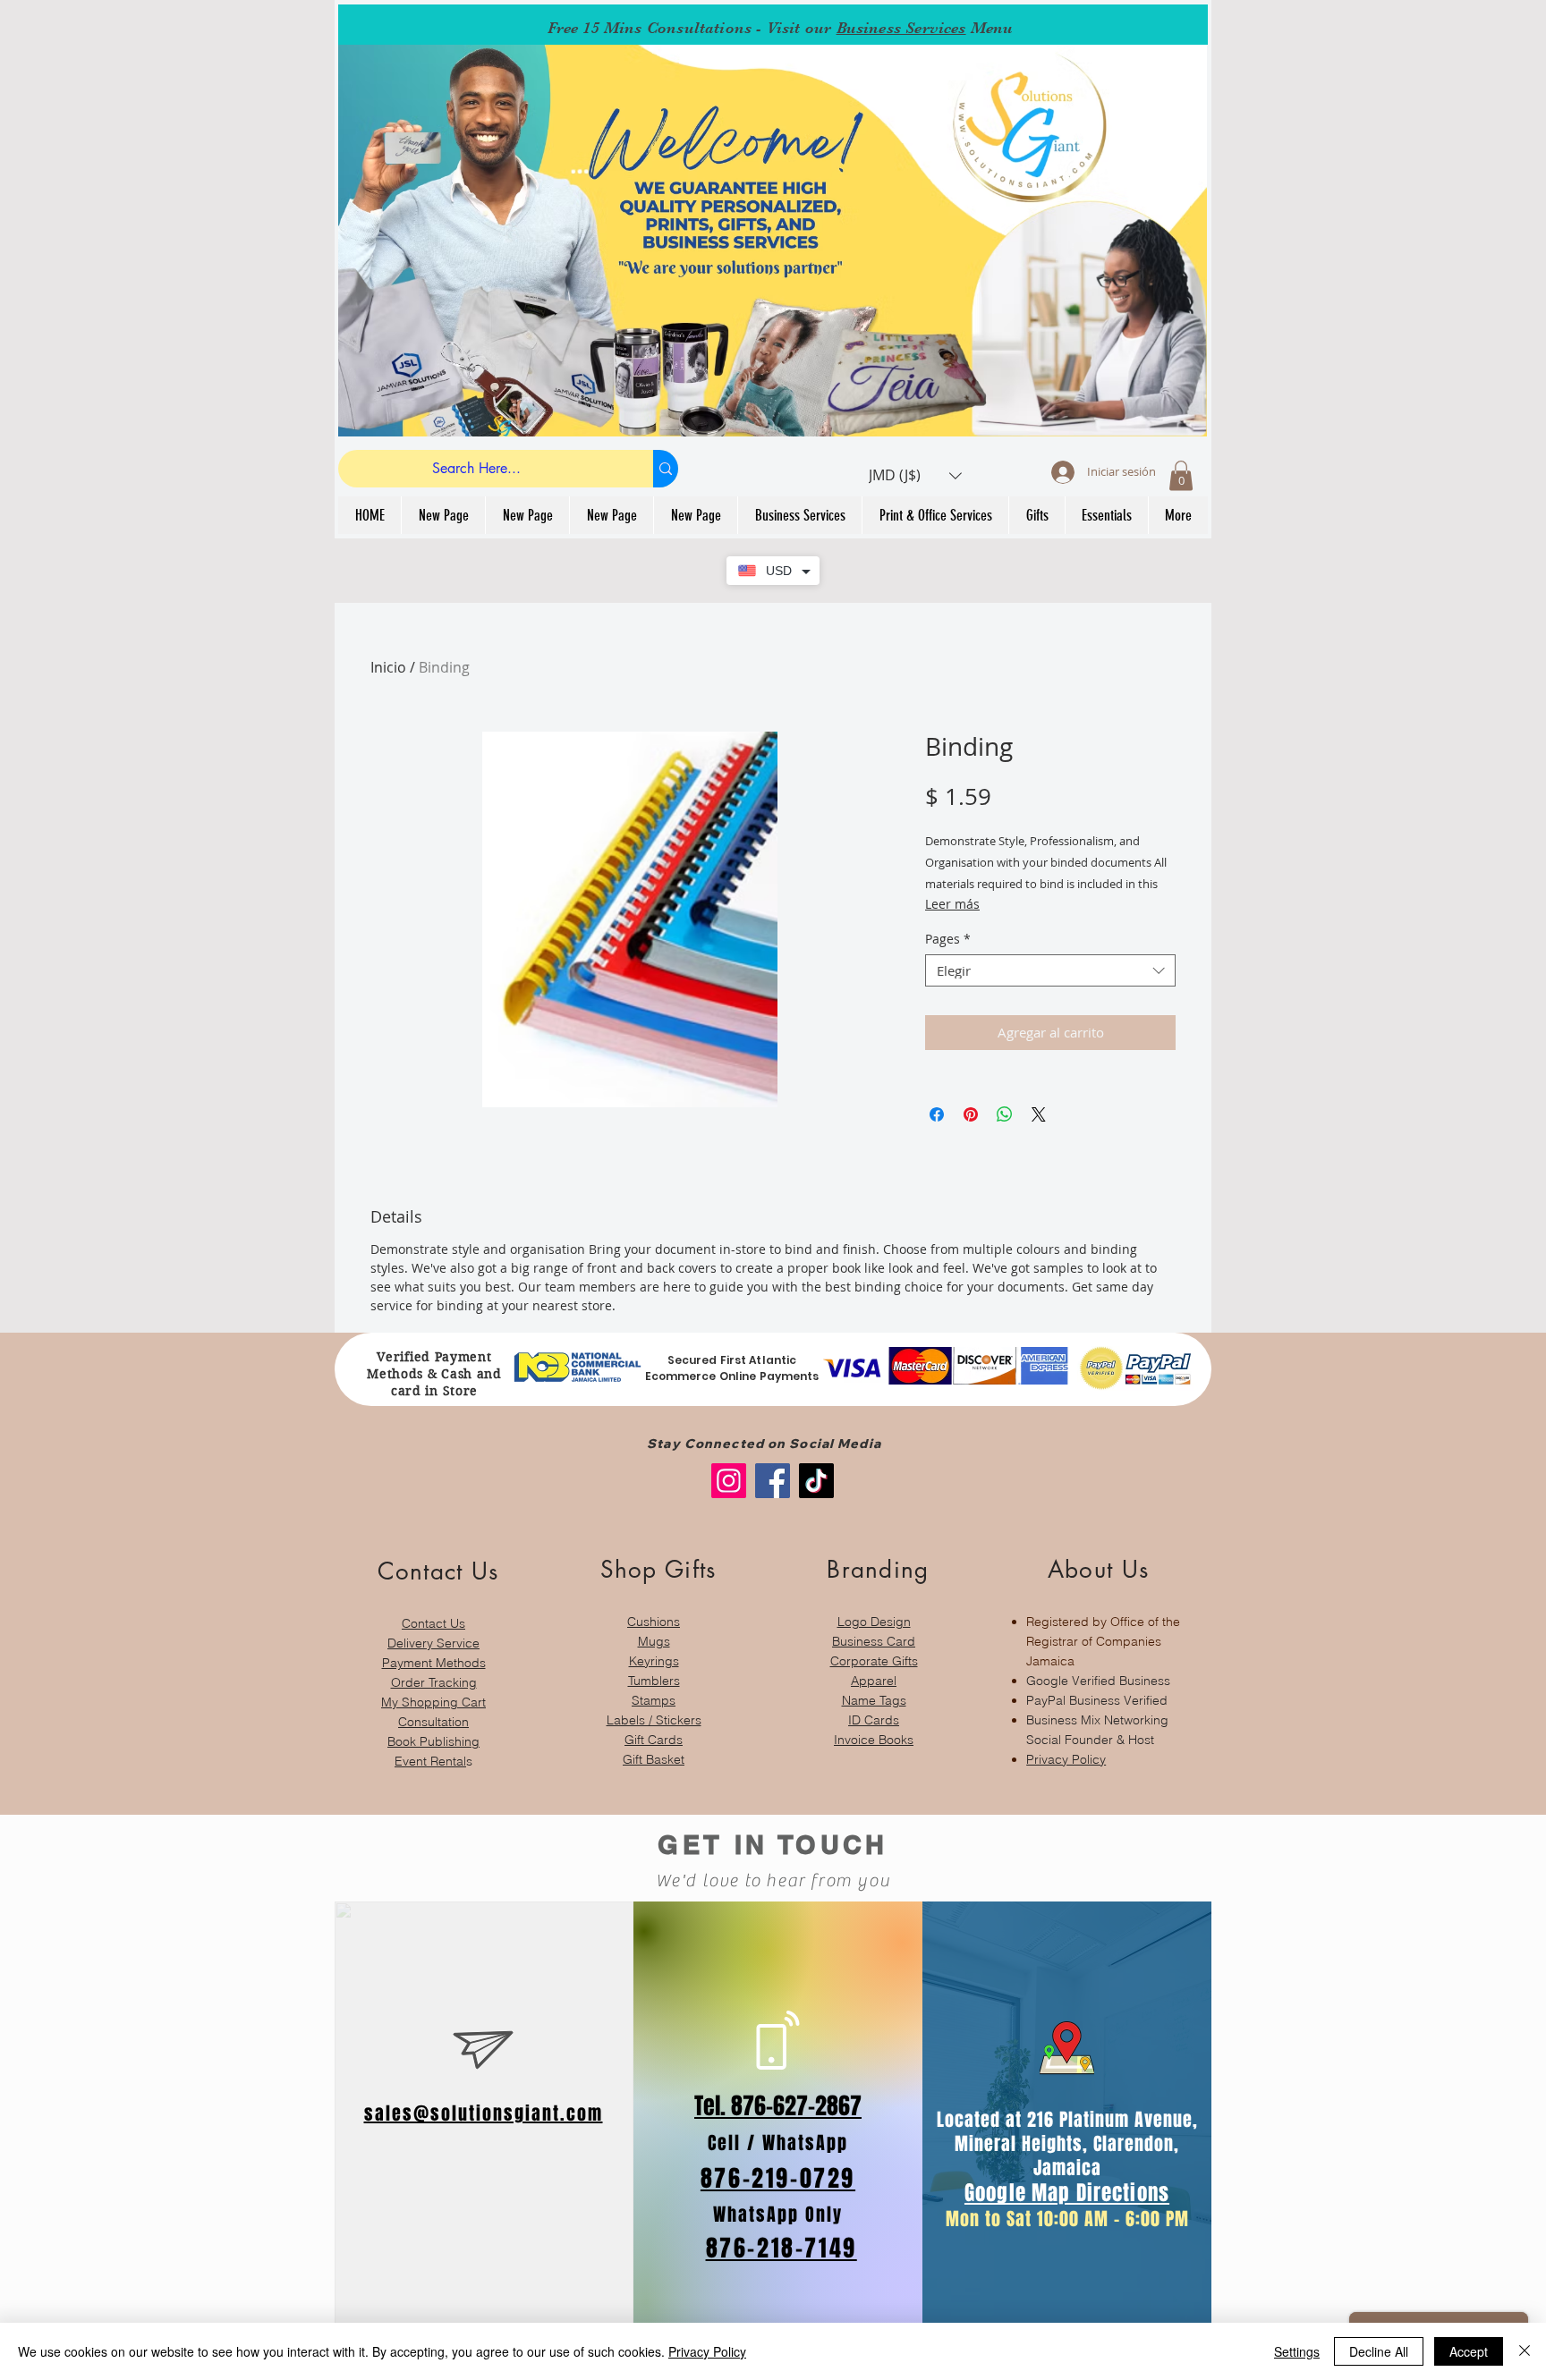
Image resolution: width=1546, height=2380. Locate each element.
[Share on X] (1039, 1114)
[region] (433, 1654)
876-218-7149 (781, 2248)
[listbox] (915, 475)
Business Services (901, 28)
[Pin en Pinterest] (971, 1114)
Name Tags (874, 1700)
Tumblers (654, 1681)
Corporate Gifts (874, 1661)
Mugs (654, 1641)
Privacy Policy (1066, 1759)
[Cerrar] (1525, 2351)
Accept (1469, 2351)
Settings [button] (1297, 2351)
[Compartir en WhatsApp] (1005, 1114)
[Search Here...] (666, 469)
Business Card (874, 1641)
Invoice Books (874, 1740)
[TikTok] (816, 1481)
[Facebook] (773, 1481)
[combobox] (1050, 970)
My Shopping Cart (433, 1702)
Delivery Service (433, 1643)
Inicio (388, 667)
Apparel (874, 1681)
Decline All (1379, 2351)
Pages (948, 940)
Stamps (654, 1700)
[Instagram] (729, 1481)
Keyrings (654, 1661)
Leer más (952, 904)
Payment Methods (434, 1663)
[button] (915, 475)
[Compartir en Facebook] (937, 1114)
